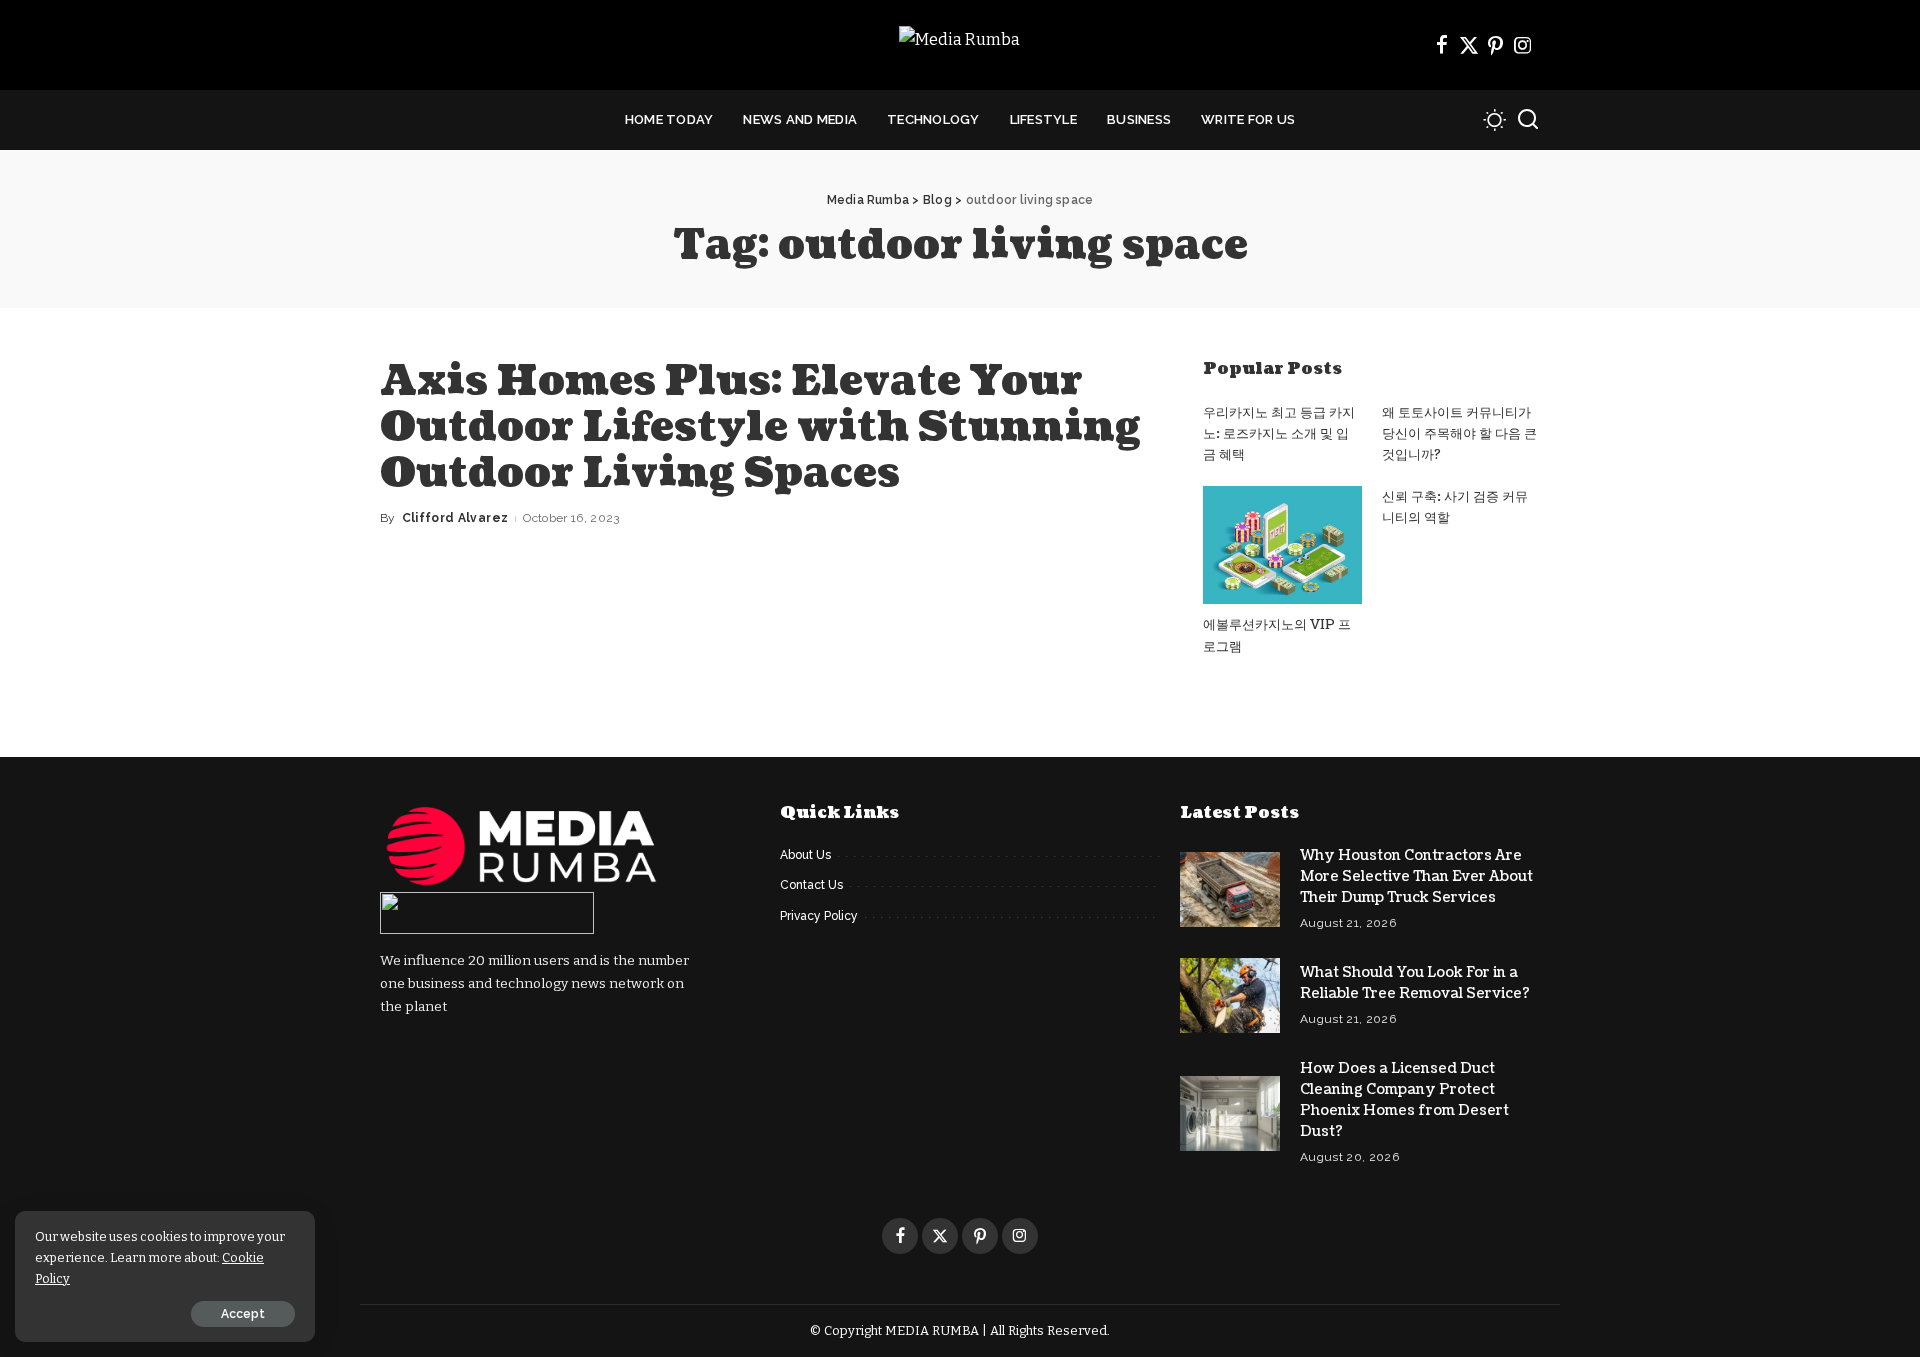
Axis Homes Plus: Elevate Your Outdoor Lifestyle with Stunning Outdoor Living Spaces (760, 427)
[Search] (1528, 120)
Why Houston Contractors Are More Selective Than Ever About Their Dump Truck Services (1416, 876)
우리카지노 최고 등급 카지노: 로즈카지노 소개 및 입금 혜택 (1279, 434)
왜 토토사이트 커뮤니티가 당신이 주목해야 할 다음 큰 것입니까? (1459, 434)
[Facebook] (1442, 45)
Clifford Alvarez (455, 518)
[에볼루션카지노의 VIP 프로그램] (1282, 545)
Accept (243, 1314)
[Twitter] (1469, 45)
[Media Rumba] (959, 45)
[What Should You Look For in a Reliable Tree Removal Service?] (1230, 995)
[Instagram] (1523, 45)
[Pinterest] (1496, 45)
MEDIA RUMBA (932, 1330)
